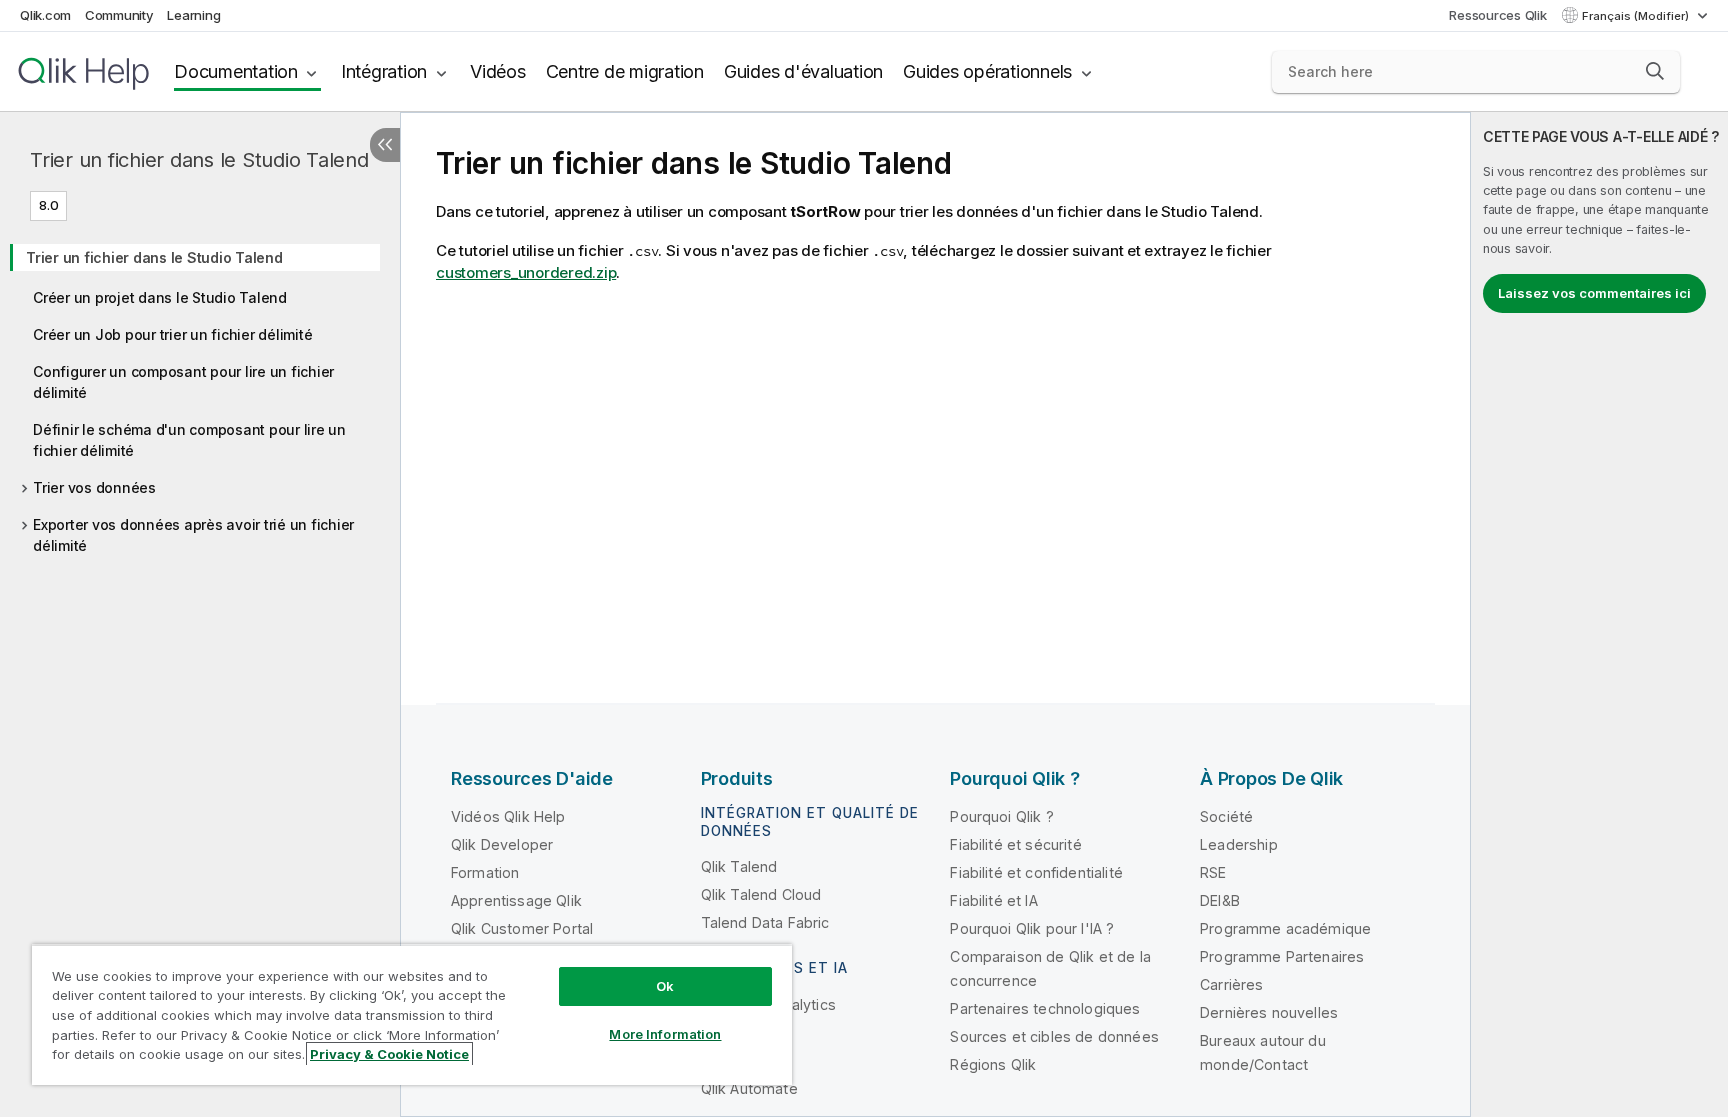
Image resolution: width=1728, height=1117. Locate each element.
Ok (665, 986)
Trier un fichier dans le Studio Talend (199, 160)
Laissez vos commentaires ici (1594, 293)
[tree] (200, 395)
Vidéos (498, 71)
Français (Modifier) (1637, 16)
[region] (412, 1014)
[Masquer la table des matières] (385, 145)
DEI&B (1220, 900)
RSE (1213, 872)
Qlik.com (45, 15)
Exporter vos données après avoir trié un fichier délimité (193, 535)
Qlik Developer (502, 844)
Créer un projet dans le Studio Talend (160, 297)
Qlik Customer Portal (522, 928)
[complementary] (1599, 614)
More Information (665, 1034)
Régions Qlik (993, 1064)
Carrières (1231, 984)
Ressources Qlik (1497, 15)
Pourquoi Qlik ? (1001, 816)
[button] (1655, 71)
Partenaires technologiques (1045, 1008)
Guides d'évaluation (803, 71)
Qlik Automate (749, 1088)
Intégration (384, 71)
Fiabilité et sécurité (1015, 844)
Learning (193, 15)
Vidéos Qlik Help (508, 816)
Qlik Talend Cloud (761, 894)
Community (119, 15)
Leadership (1239, 844)
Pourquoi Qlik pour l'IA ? (1032, 928)
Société (1226, 816)
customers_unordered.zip (526, 272)
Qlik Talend (739, 866)
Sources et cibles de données (1054, 1036)
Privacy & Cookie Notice (389, 1054)
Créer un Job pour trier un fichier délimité (172, 334)
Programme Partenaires (1282, 956)
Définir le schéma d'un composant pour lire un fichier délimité (189, 440)
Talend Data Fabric (765, 922)
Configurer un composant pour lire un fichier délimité (183, 382)
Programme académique (1285, 928)
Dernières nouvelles (1269, 1012)
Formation (485, 872)
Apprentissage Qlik (516, 900)
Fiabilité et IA (993, 900)
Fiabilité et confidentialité (1036, 872)
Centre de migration (625, 71)
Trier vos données (94, 487)
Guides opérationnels (987, 71)
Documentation (236, 71)
